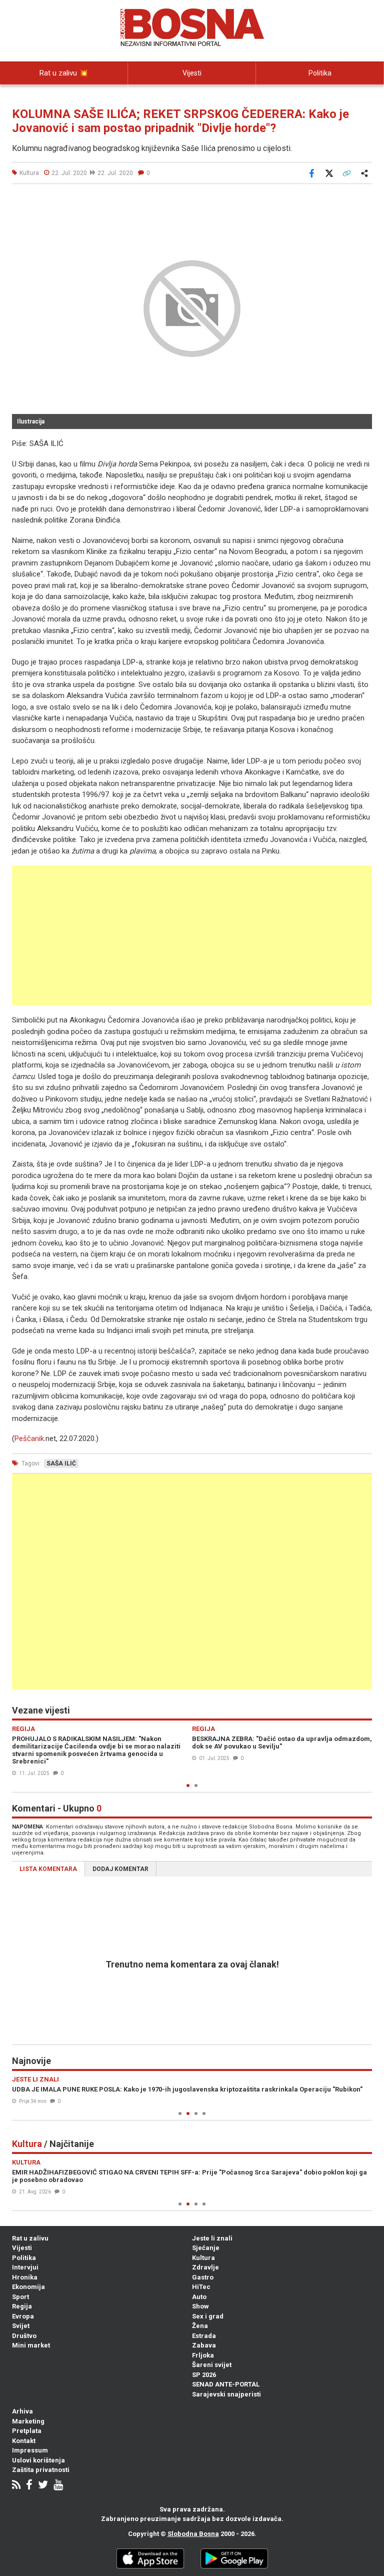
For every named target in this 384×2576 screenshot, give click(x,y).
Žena (200, 2326)
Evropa (23, 2316)
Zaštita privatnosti (41, 2470)
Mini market (31, 2345)
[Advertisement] (192, 935)
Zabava (204, 2345)
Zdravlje (205, 2267)
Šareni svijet (212, 2365)
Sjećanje (206, 2248)
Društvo (24, 2336)
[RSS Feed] (16, 2486)
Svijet (21, 2326)
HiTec (201, 2287)
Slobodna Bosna (193, 2534)
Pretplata (27, 2431)
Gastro (203, 2277)
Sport (20, 2297)
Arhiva (22, 2411)
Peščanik (29, 1438)
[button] (363, 198)
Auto (199, 2297)
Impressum (30, 2450)
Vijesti (192, 73)
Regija (22, 2306)
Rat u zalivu (30, 2238)
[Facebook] (29, 2486)
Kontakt (24, 2441)
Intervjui (25, 2267)
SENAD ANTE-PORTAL (226, 2384)
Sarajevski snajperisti (226, 2394)
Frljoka (203, 2355)
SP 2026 (204, 2375)
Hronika (25, 2277)
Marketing (28, 2421)
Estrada (204, 2336)
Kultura (203, 2258)
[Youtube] (58, 2486)
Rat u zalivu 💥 (64, 73)
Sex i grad (208, 2316)
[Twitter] (43, 2486)
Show (200, 2306)
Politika (320, 73)
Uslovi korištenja (38, 2460)
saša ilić (61, 1463)
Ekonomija (28, 2287)
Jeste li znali (212, 2238)
